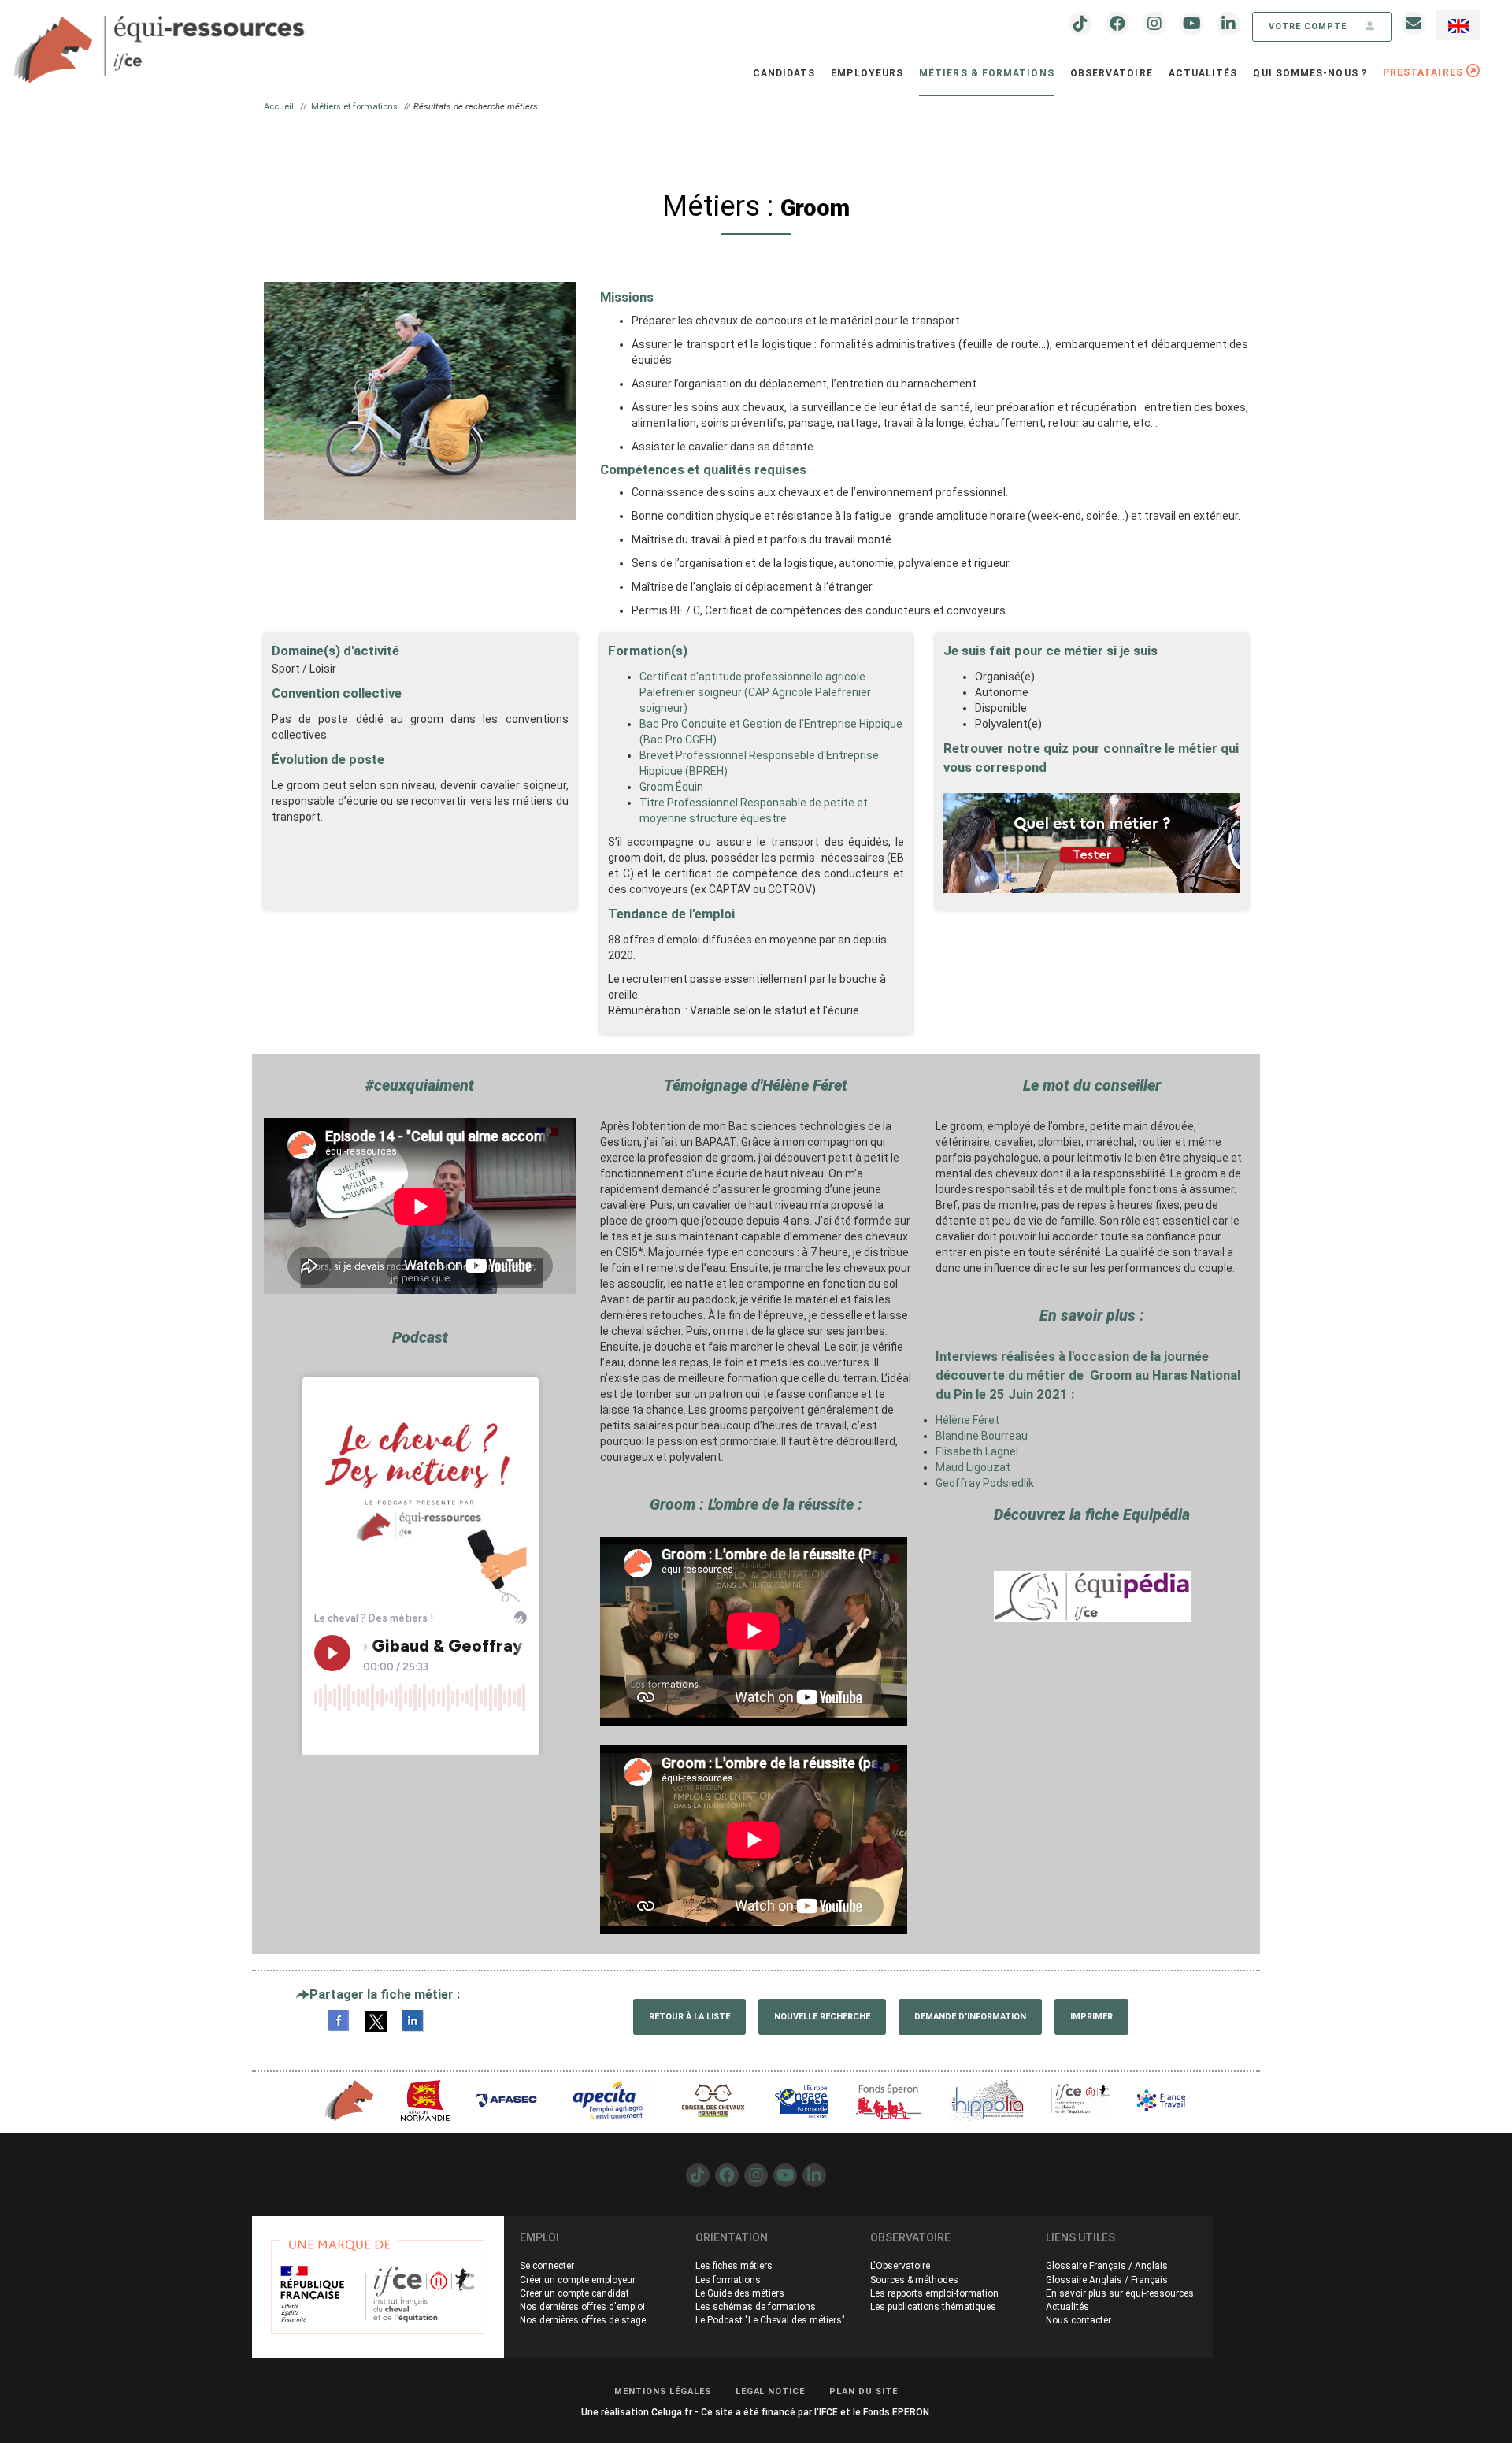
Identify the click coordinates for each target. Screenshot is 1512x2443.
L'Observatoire (900, 2266)
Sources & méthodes (914, 2280)
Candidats (784, 73)
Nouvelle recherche (822, 2017)
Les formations (728, 2280)
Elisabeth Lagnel (977, 1451)
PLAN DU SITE (863, 2391)
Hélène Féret (967, 1420)
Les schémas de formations (756, 2307)
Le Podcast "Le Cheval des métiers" (770, 2320)
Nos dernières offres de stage (583, 2320)
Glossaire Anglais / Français (1107, 2280)
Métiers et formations (354, 107)
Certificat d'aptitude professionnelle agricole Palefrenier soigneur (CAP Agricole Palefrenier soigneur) (755, 692)
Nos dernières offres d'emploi (582, 2307)
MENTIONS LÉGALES (663, 2391)
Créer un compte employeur (578, 2280)
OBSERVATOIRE (1112, 73)
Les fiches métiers (734, 2266)
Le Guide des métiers (740, 2293)
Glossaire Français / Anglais (1107, 2266)
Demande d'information (970, 2017)
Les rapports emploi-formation (934, 2293)
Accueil (279, 107)
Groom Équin (671, 787)
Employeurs (867, 73)
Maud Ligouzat (973, 1467)
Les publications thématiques (933, 2307)
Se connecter (547, 2266)
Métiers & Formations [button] (987, 73)
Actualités (1203, 73)
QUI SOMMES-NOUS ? (1310, 73)
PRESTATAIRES (1425, 72)
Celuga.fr (672, 2412)
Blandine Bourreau (982, 1436)
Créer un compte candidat (574, 2293)
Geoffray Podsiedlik (985, 1483)
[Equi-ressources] (161, 40)
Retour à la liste (689, 2017)
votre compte (1309, 26)
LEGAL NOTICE (771, 2391)
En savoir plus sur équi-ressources (1120, 2293)
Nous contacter (1078, 2320)
